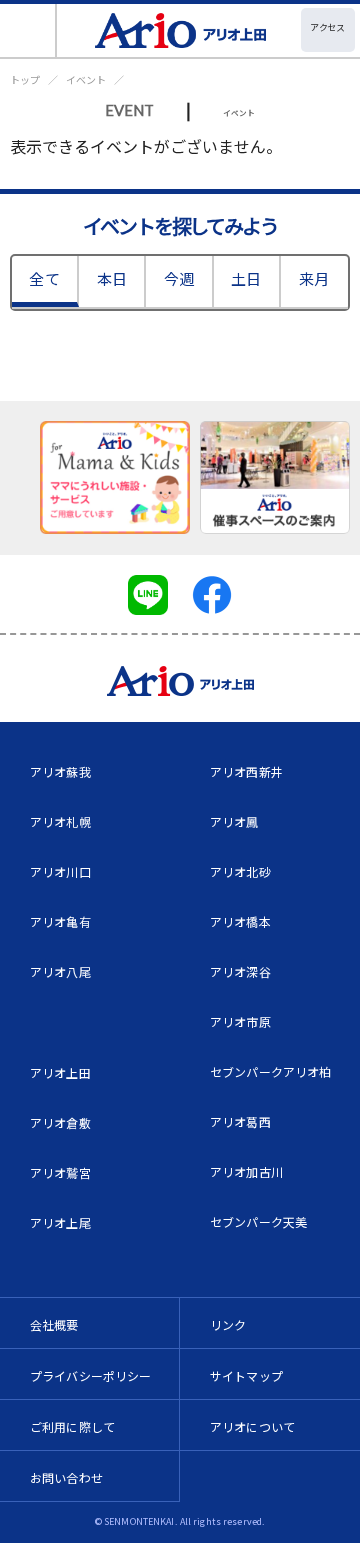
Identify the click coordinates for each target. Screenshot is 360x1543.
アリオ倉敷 (60, 1122)
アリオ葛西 (240, 1121)
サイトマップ (246, 1375)
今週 (179, 278)
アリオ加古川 (246, 1171)
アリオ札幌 (60, 821)
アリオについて (252, 1426)
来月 (314, 278)
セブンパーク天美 (258, 1221)
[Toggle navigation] (28, 30)
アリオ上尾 (60, 1222)
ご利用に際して (72, 1426)
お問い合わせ (66, 1477)
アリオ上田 (60, 1072)
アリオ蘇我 (60, 771)
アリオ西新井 (246, 771)
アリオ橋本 (240, 921)
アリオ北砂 (240, 871)
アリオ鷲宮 (60, 1172)
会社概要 (54, 1324)
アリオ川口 (60, 871)
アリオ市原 (240, 1021)
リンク (228, 1324)
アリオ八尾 (60, 971)
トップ (25, 79)
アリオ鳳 (234, 821)
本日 (112, 278)
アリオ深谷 (240, 971)
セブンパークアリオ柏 (271, 1071)
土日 (246, 278)
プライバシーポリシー (91, 1375)
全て (44, 278)
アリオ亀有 (60, 921)
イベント (86, 79)
